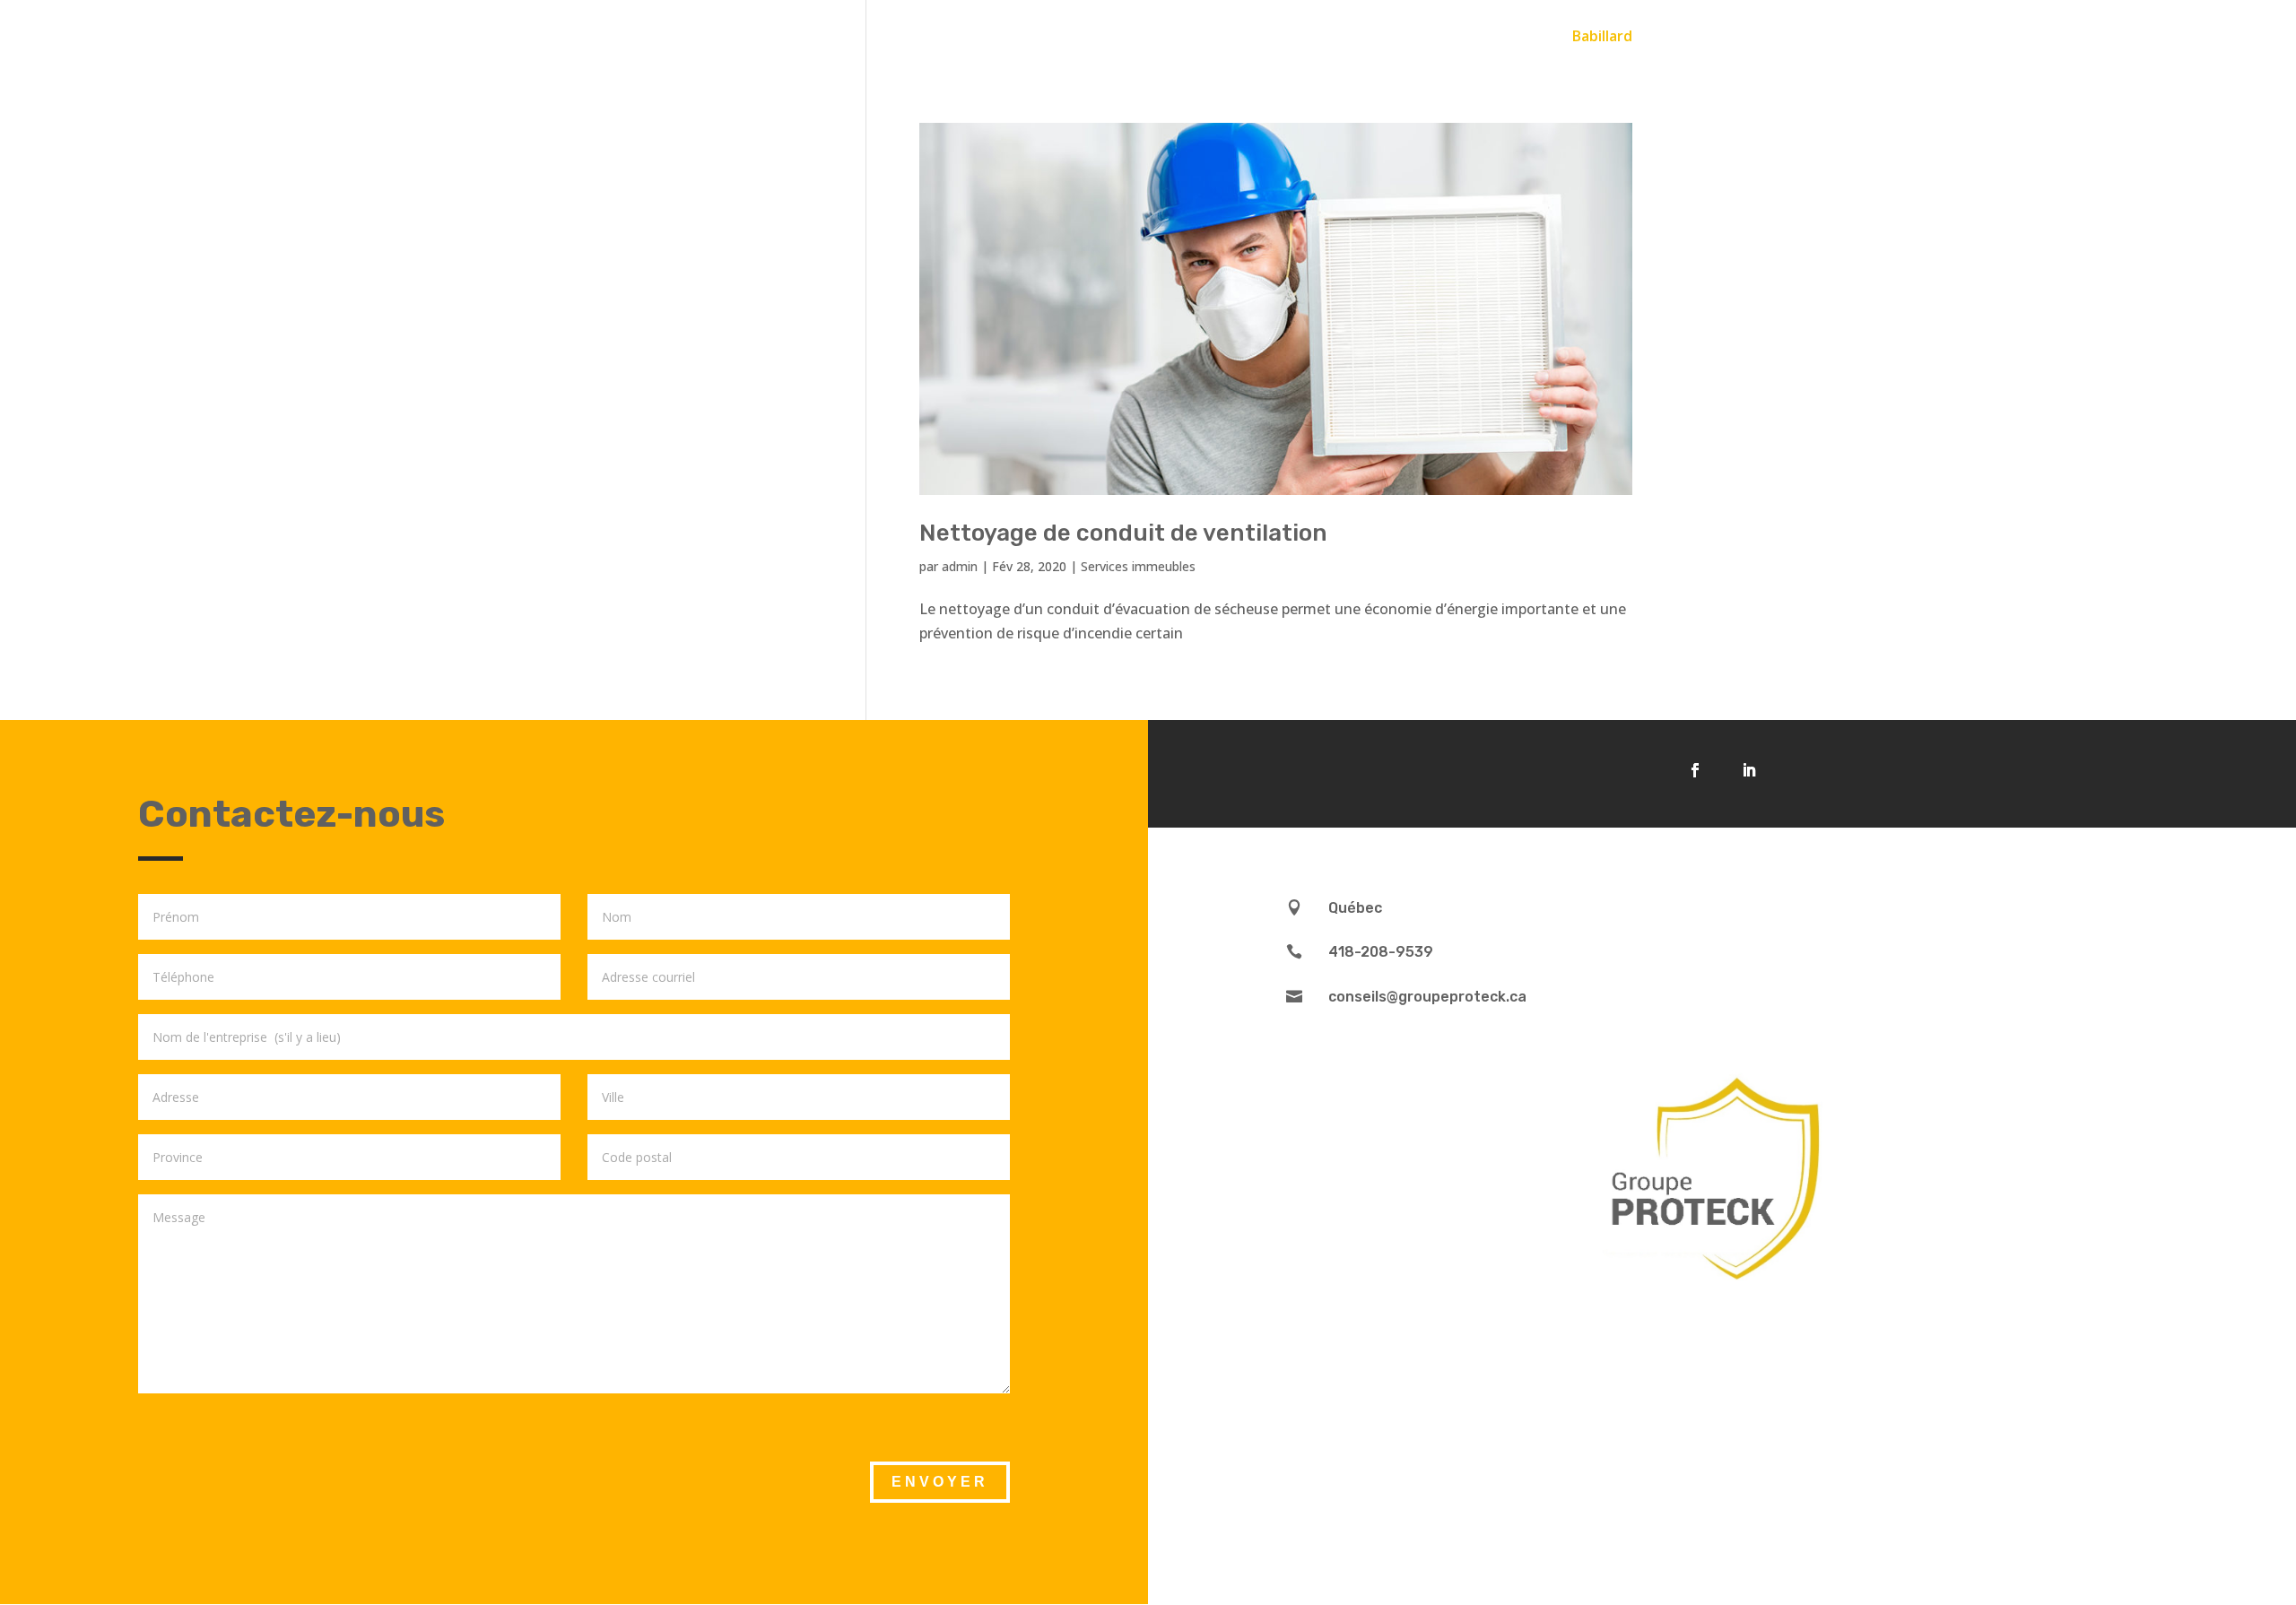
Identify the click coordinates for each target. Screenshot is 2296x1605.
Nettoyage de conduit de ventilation (1123, 533)
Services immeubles (1138, 566)
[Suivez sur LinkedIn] (1749, 770)
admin (960, 566)
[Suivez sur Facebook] (1695, 770)
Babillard (1602, 38)
